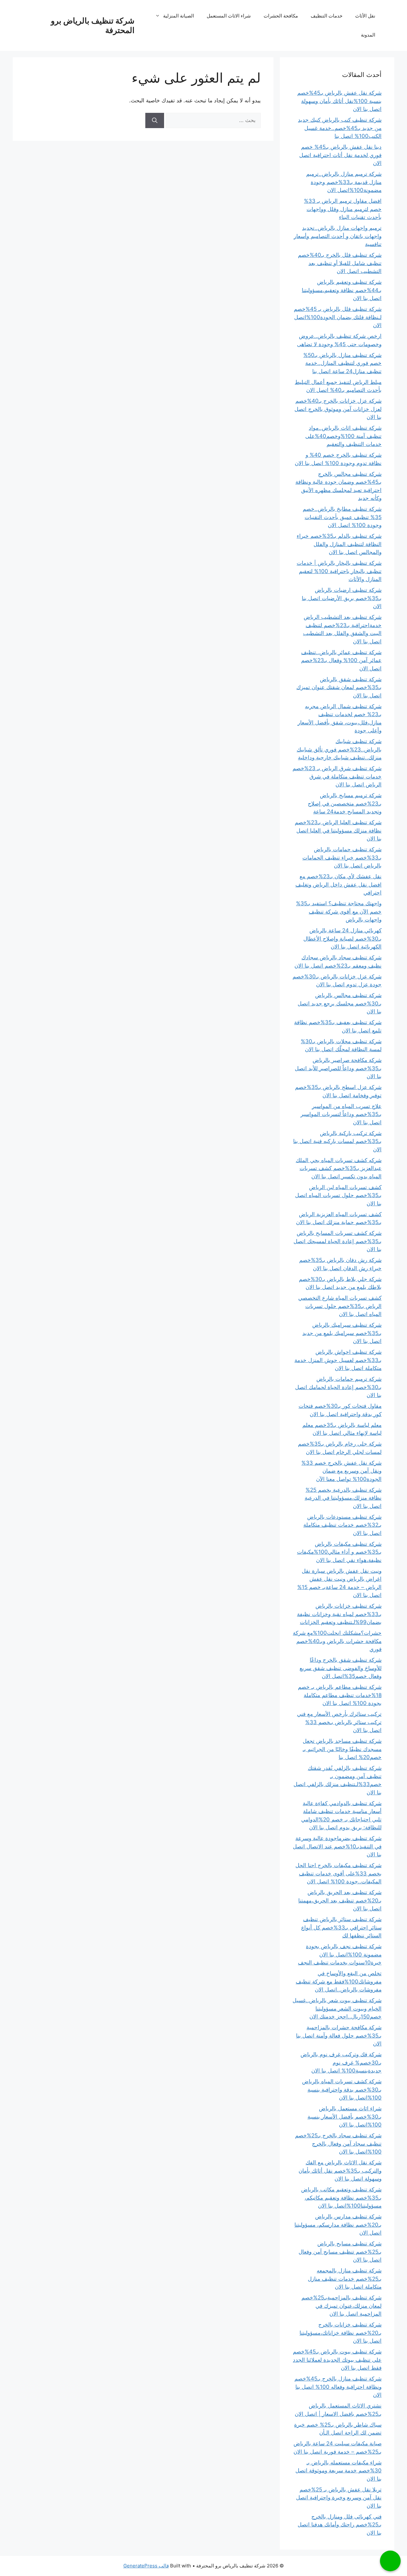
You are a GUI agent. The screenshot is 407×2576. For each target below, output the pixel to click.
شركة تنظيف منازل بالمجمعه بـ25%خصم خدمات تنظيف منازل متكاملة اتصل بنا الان (345, 2279)
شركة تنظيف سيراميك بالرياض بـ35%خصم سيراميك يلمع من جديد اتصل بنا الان (342, 1333)
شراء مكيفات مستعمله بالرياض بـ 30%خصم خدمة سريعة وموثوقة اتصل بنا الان (338, 2471)
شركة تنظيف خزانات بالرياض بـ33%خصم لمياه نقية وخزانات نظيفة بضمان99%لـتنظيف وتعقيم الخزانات (339, 1614)
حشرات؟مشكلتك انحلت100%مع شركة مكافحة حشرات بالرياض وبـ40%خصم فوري (337, 1641)
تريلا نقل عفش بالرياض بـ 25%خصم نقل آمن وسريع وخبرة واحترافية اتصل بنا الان (339, 2498)
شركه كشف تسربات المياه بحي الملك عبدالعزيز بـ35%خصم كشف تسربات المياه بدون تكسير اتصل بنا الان (339, 1168)
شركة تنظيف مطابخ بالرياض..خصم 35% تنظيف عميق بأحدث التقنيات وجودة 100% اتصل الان (342, 517)
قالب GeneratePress (146, 2566)
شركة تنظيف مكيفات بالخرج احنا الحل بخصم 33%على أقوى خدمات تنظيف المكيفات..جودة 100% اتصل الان (338, 1873)
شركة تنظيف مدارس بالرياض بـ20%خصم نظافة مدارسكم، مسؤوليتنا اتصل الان (338, 2225)
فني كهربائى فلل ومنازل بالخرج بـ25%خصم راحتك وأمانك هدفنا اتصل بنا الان (340, 2525)
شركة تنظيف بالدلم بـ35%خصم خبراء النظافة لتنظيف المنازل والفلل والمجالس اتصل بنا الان (339, 544)
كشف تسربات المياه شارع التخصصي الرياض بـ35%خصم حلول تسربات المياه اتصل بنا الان (340, 1306)
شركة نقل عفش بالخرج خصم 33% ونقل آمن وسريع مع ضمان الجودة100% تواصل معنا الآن (341, 1471)
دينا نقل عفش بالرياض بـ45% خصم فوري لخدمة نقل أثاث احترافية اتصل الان (340, 155)
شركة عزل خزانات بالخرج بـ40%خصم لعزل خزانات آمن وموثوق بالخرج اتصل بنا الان (338, 409)
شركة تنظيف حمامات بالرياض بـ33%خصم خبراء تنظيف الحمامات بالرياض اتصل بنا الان (342, 857)
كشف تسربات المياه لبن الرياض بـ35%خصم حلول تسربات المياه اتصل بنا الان (338, 1195)
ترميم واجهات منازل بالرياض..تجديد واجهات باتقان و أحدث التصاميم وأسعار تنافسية (338, 236)
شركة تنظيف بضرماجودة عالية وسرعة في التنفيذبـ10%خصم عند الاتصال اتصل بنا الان (337, 1846)
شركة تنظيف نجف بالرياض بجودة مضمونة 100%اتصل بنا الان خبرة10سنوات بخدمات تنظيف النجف (340, 1954)
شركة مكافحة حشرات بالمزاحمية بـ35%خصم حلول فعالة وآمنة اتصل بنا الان (339, 2035)
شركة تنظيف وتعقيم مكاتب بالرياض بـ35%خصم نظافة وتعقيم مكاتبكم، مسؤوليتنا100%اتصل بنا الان (341, 2198)
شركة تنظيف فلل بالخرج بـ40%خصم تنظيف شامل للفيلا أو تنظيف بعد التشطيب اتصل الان (340, 263)
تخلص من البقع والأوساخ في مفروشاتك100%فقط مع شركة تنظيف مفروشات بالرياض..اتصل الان (339, 1981)
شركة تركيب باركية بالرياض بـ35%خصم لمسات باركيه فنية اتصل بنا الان (337, 1141)
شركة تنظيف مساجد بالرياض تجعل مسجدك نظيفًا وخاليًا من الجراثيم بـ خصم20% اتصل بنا (342, 1749)
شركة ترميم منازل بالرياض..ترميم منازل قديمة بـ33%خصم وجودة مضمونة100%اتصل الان (344, 182)
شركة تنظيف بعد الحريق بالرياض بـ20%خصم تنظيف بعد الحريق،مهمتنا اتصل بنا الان (340, 1900)
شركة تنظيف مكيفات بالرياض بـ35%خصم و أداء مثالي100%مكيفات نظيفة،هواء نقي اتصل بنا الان (339, 1552)
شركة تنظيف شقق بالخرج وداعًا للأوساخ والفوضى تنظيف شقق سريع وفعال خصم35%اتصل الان (341, 1668)
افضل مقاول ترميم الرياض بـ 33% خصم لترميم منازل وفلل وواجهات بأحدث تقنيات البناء (343, 209)
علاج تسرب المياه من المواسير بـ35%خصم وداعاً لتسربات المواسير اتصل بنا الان (341, 1114)
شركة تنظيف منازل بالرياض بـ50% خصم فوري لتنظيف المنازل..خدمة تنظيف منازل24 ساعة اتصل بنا (342, 363)
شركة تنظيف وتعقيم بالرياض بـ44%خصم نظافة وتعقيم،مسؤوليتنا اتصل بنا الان (342, 290)
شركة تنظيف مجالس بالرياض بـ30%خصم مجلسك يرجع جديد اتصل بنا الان (340, 1003)
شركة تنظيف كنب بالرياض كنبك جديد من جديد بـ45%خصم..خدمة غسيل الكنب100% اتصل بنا (340, 128)
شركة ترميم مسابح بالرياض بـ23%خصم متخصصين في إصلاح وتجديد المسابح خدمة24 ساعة (345, 803)
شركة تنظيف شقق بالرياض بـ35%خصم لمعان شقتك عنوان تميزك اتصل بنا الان (339, 687)
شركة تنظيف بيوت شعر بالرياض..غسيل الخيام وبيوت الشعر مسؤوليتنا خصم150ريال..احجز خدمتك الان (337, 2008)
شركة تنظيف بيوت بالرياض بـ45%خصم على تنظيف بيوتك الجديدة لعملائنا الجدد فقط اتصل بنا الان (337, 2360)
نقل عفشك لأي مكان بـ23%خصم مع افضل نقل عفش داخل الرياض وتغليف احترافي (338, 884)
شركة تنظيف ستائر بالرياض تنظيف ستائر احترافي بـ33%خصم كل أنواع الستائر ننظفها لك (341, 1927)
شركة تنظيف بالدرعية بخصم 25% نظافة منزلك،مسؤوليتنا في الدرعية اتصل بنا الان (343, 1498)
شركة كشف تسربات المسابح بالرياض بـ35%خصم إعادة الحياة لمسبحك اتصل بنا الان (338, 1241)
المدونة (368, 35)
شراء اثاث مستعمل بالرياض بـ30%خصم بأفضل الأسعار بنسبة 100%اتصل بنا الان (345, 2117)
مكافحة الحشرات (281, 16)
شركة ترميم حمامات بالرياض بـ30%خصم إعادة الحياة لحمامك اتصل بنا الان (338, 1387)
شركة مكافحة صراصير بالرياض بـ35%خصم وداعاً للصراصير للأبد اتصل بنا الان (338, 1068)
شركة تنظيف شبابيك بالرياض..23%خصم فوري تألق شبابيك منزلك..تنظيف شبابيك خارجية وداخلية (339, 749)
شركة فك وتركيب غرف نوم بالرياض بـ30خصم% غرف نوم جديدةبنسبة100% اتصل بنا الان (341, 2062)
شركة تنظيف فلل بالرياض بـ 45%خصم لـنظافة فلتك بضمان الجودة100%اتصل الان (338, 317)
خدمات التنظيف (327, 16)
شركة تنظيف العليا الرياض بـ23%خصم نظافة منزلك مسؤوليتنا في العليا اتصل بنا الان (338, 830)
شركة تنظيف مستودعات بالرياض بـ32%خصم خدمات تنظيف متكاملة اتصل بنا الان (342, 1525)
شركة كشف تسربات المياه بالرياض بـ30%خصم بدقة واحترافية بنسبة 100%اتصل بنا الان (342, 2090)
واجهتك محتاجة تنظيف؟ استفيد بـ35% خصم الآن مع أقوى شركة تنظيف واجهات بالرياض (339, 911)
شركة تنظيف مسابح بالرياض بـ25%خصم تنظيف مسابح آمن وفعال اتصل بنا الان (340, 2252)
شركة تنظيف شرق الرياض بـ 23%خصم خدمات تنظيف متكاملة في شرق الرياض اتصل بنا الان (337, 776)
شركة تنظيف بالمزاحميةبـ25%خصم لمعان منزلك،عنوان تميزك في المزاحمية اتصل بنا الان (341, 2306)
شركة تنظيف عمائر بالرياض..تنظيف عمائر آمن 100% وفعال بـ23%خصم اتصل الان (341, 660)
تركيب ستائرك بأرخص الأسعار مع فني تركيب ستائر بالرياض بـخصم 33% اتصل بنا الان (339, 1722)
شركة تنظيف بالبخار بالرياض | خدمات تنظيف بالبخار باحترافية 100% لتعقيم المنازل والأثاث (339, 571)
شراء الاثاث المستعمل (229, 16)
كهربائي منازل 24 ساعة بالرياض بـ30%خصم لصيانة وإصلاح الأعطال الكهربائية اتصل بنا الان (342, 939)
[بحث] (155, 120)
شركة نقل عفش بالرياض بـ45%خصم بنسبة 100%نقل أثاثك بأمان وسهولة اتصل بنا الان (339, 101)
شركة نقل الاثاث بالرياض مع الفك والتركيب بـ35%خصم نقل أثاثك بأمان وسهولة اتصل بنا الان (340, 2171)
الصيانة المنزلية (179, 16)
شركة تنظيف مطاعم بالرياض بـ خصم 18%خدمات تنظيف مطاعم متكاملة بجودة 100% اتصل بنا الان (340, 1695)
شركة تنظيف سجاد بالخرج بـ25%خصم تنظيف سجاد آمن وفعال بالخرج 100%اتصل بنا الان (338, 2144)
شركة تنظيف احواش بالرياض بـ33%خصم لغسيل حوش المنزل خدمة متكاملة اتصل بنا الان (338, 1360)
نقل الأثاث (365, 16)
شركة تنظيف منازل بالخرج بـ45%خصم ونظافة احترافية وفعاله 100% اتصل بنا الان (338, 2387)
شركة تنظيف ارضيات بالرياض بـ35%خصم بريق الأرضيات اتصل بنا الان (342, 598)
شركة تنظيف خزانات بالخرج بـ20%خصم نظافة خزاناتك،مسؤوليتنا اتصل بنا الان (341, 2333)
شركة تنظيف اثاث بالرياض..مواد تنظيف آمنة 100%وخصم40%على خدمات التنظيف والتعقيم (343, 436)
